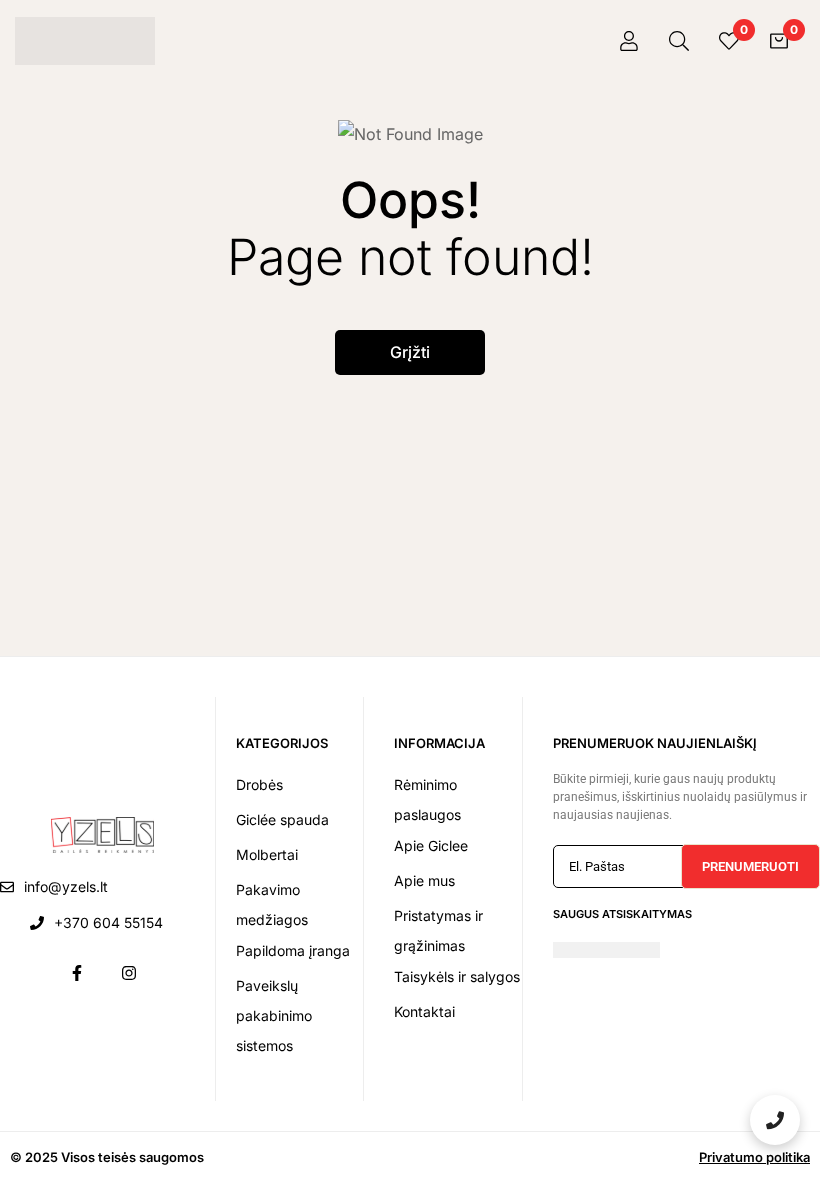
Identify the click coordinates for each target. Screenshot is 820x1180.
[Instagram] (129, 973)
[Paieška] (679, 41)
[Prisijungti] (629, 41)
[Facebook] (77, 973)
